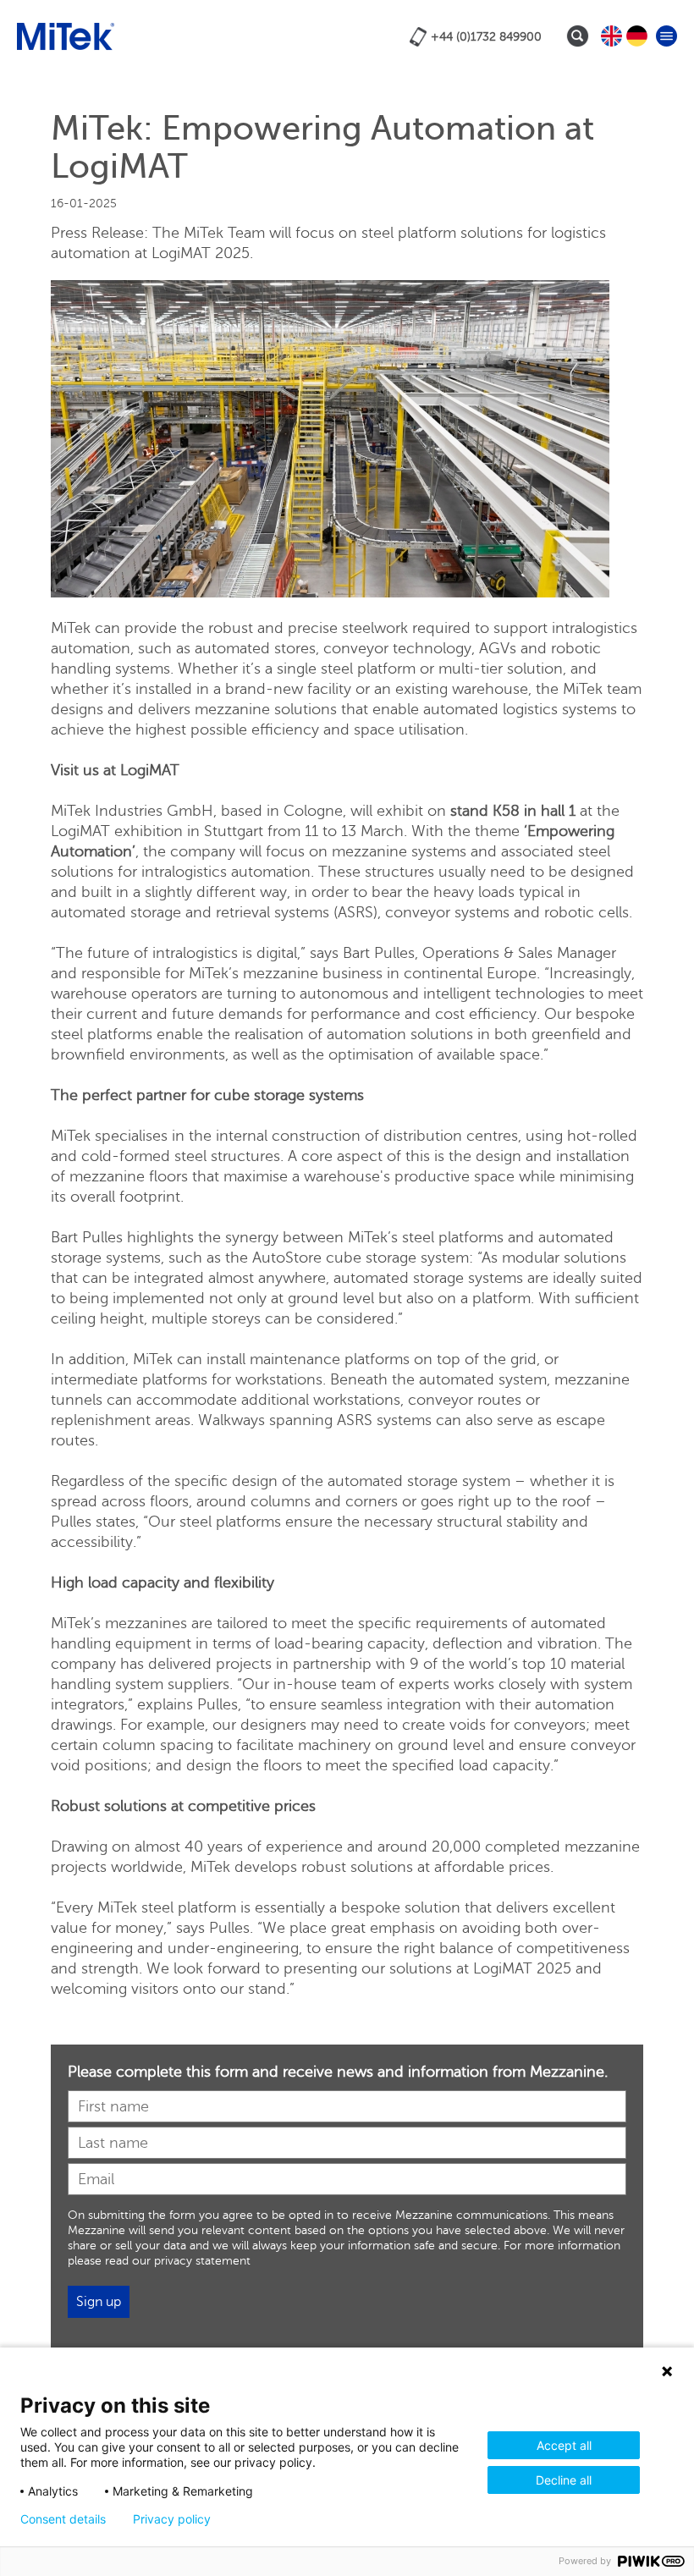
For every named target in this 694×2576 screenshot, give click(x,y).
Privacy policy (172, 2519)
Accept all (564, 2445)
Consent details (63, 2519)
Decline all (564, 2480)
